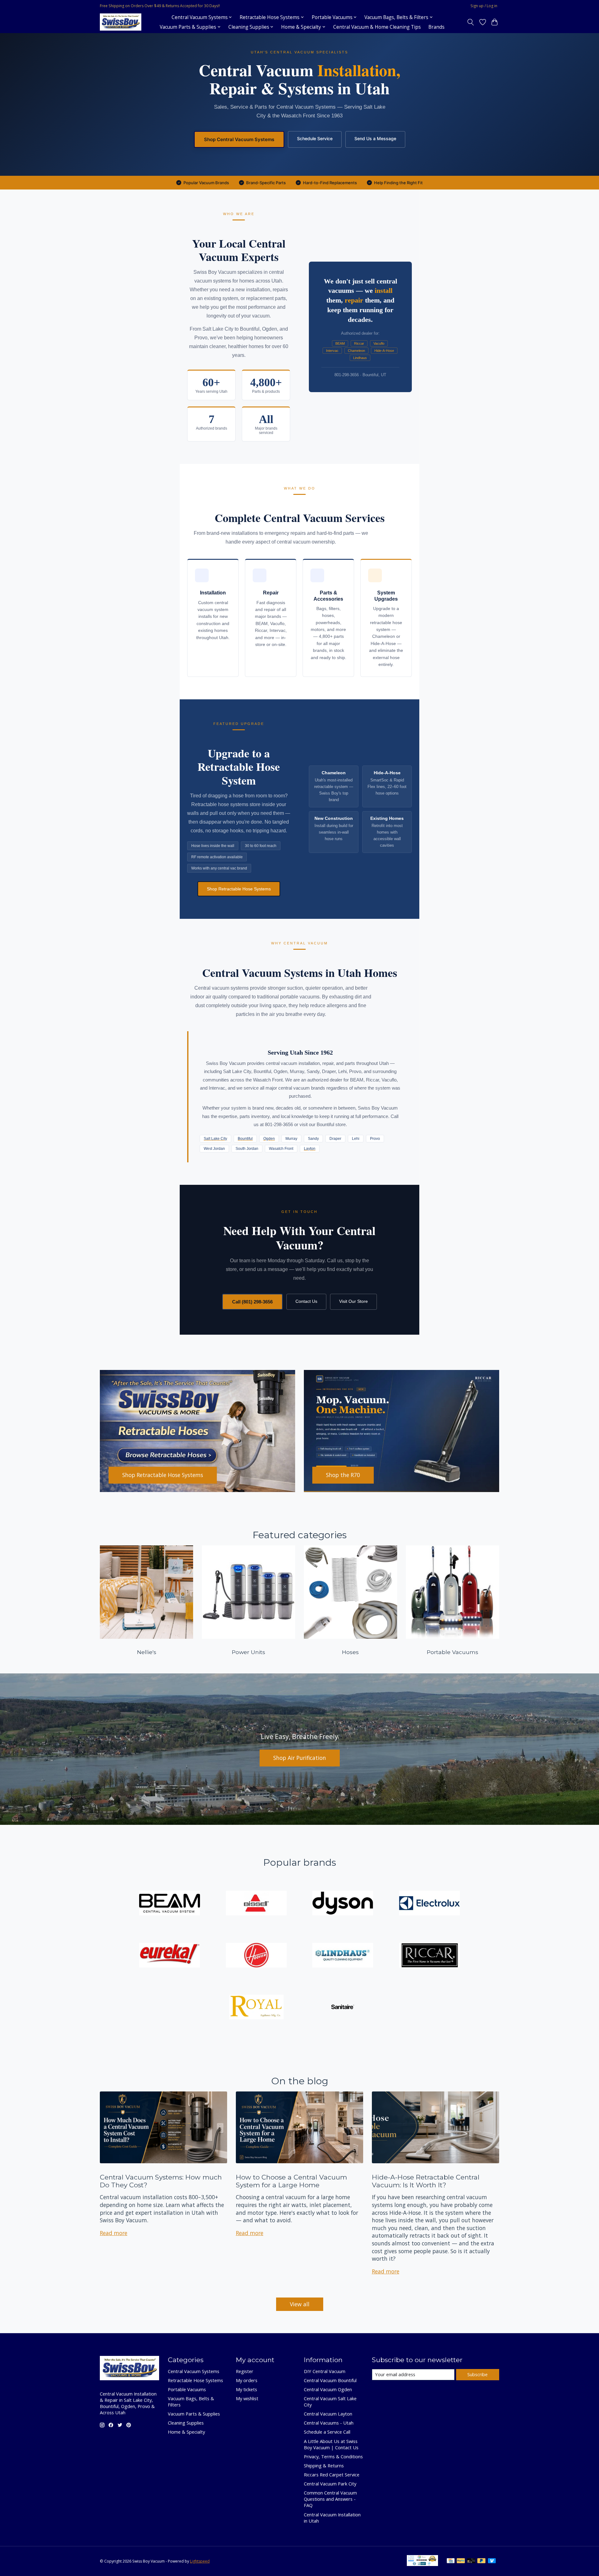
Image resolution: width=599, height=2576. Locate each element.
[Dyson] (343, 1904)
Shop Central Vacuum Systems (239, 139)
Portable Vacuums (453, 1652)
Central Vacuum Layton (328, 2414)
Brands (436, 27)
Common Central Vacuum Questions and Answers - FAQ (330, 2499)
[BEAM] (170, 1904)
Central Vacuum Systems (194, 2371)
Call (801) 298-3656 (252, 1302)
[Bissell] (256, 1904)
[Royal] (256, 2008)
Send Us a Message (375, 138)
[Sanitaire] (343, 2008)
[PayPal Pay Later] (481, 2561)
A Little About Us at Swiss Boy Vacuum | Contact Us (331, 2444)
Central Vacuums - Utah (329, 2423)
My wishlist (247, 2398)
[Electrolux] (429, 1904)
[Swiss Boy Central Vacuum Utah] (121, 22)
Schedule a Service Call (327, 2432)
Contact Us (306, 1301)
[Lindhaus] (343, 1956)
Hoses (350, 1652)
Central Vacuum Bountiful (330, 2380)
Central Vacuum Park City (330, 2484)
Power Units (248, 1652)
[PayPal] (461, 2561)
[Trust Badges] (422, 2564)
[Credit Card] (451, 2561)
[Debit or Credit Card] (471, 2561)
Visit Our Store (353, 1301)
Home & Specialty (186, 2432)
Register (245, 2371)
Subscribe (477, 2374)
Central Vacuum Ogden (328, 2389)
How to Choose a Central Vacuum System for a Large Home (291, 2181)
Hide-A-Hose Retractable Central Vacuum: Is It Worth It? (426, 2181)
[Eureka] (170, 1956)
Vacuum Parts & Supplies (194, 2414)
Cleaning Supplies (186, 2423)
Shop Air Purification (300, 1758)
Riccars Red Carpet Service (332, 2475)
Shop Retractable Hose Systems (239, 889)
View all (300, 2304)
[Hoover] (256, 1956)
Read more (114, 2233)
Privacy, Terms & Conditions (333, 2456)
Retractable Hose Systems (195, 2380)
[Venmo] (492, 2561)
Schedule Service (315, 138)
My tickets (246, 2389)
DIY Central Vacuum (325, 2371)
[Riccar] (429, 1956)
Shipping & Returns (324, 2465)
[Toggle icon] (471, 22)
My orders (247, 2380)
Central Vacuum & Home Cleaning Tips (377, 27)
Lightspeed (200, 2561)
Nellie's (147, 1652)
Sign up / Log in (484, 6)
